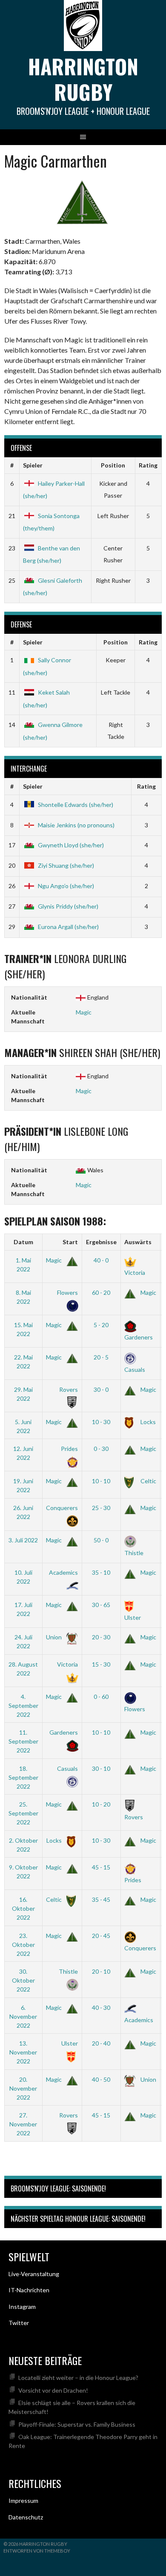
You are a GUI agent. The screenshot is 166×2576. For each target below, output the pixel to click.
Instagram (22, 2307)
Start (70, 1242)
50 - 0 (101, 1540)
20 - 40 (101, 2043)
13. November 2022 (23, 2052)
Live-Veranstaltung (34, 2274)
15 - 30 (101, 1664)
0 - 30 (101, 1449)
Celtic (148, 1481)
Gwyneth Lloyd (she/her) (71, 845)
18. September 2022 (23, 1777)
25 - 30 (101, 1508)
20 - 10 (101, 1971)
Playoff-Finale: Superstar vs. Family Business (77, 2424)
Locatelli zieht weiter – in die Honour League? (78, 2378)
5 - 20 (101, 1325)
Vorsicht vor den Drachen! (53, 2390)
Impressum (23, 2500)
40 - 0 (101, 1260)
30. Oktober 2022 (23, 1980)
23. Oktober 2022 (23, 1945)
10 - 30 (101, 1422)
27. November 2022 (23, 2124)
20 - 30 (101, 1637)
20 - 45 (101, 1936)
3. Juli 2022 (23, 1540)
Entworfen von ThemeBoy (37, 2551)
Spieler (33, 465)
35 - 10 (101, 1572)
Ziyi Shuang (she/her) (66, 865)
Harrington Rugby (83, 79)
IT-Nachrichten (29, 2290)
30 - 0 (101, 1389)
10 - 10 (101, 1481)
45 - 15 (101, 1867)
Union (54, 1637)
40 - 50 (101, 2079)
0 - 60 (101, 1697)
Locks (147, 1422)
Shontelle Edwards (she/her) (76, 805)
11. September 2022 (23, 1741)
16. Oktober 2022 (23, 1908)
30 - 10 (101, 1768)
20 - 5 (101, 1357)
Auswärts (138, 1242)
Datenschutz (26, 2517)
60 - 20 (101, 1292)
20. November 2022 (23, 2088)
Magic (84, 1012)
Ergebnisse (101, 1242)
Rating (148, 465)
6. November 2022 (23, 2016)
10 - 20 (101, 1804)
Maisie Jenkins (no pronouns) (76, 825)
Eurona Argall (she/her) (68, 927)
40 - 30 (101, 2008)
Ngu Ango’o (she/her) (66, 886)
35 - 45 (101, 1899)
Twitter (19, 2323)
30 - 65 (101, 1605)
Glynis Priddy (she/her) (68, 906)
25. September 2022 (23, 1813)
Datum (23, 1242)
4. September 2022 (23, 1705)
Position (113, 465)
